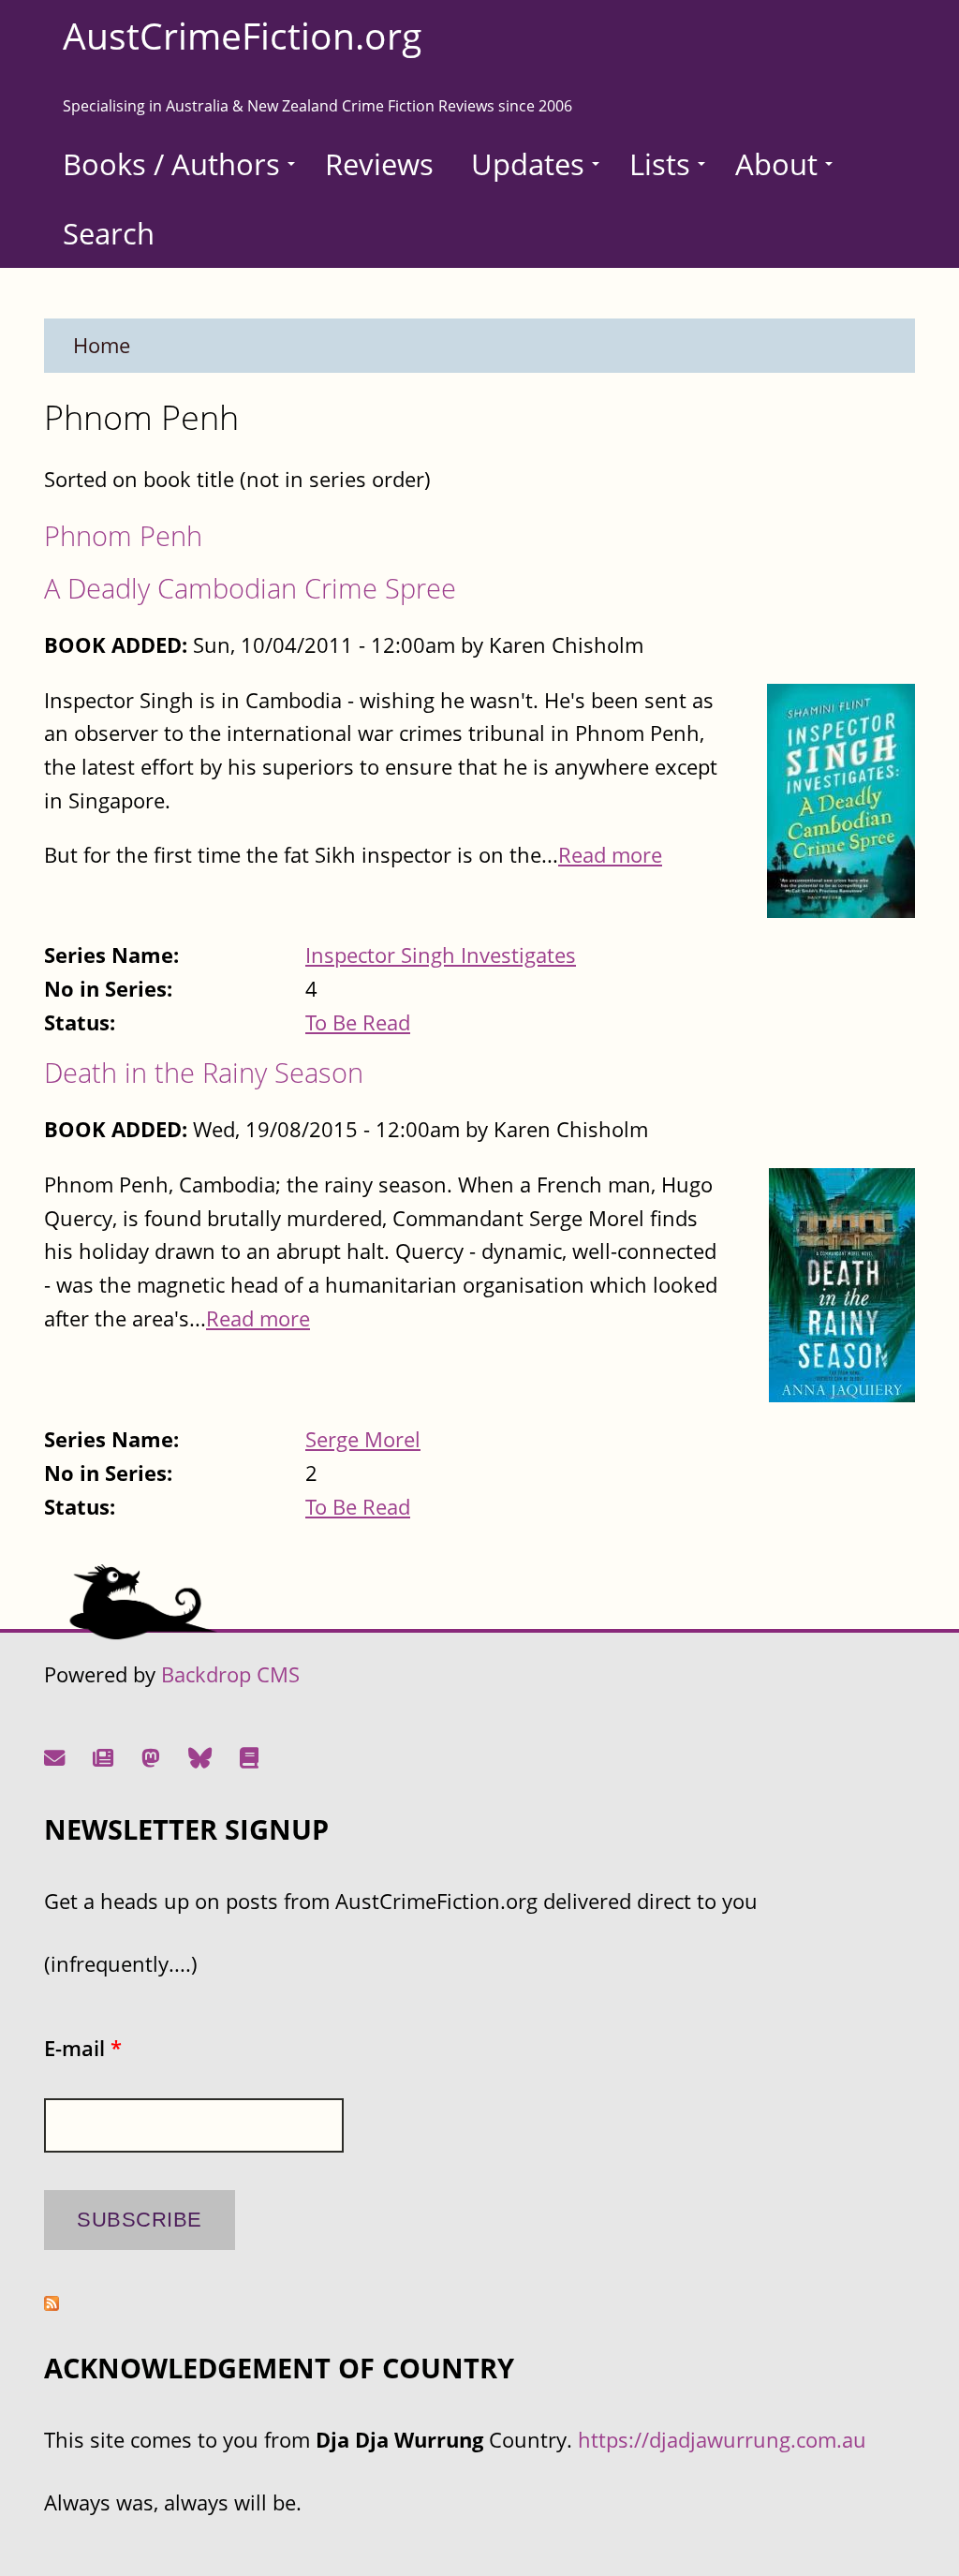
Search (109, 233)
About (776, 164)
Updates (528, 164)
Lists (660, 164)
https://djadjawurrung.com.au (722, 2440)
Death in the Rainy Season (204, 1072)
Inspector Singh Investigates (441, 955)
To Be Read (358, 1022)
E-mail (83, 2048)
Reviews (379, 164)
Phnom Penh (123, 535)
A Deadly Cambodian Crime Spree (250, 588)
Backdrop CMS (230, 1674)
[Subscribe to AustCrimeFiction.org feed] (52, 2303)
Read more (610, 855)
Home (102, 345)
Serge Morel (363, 1439)
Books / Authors (171, 164)
